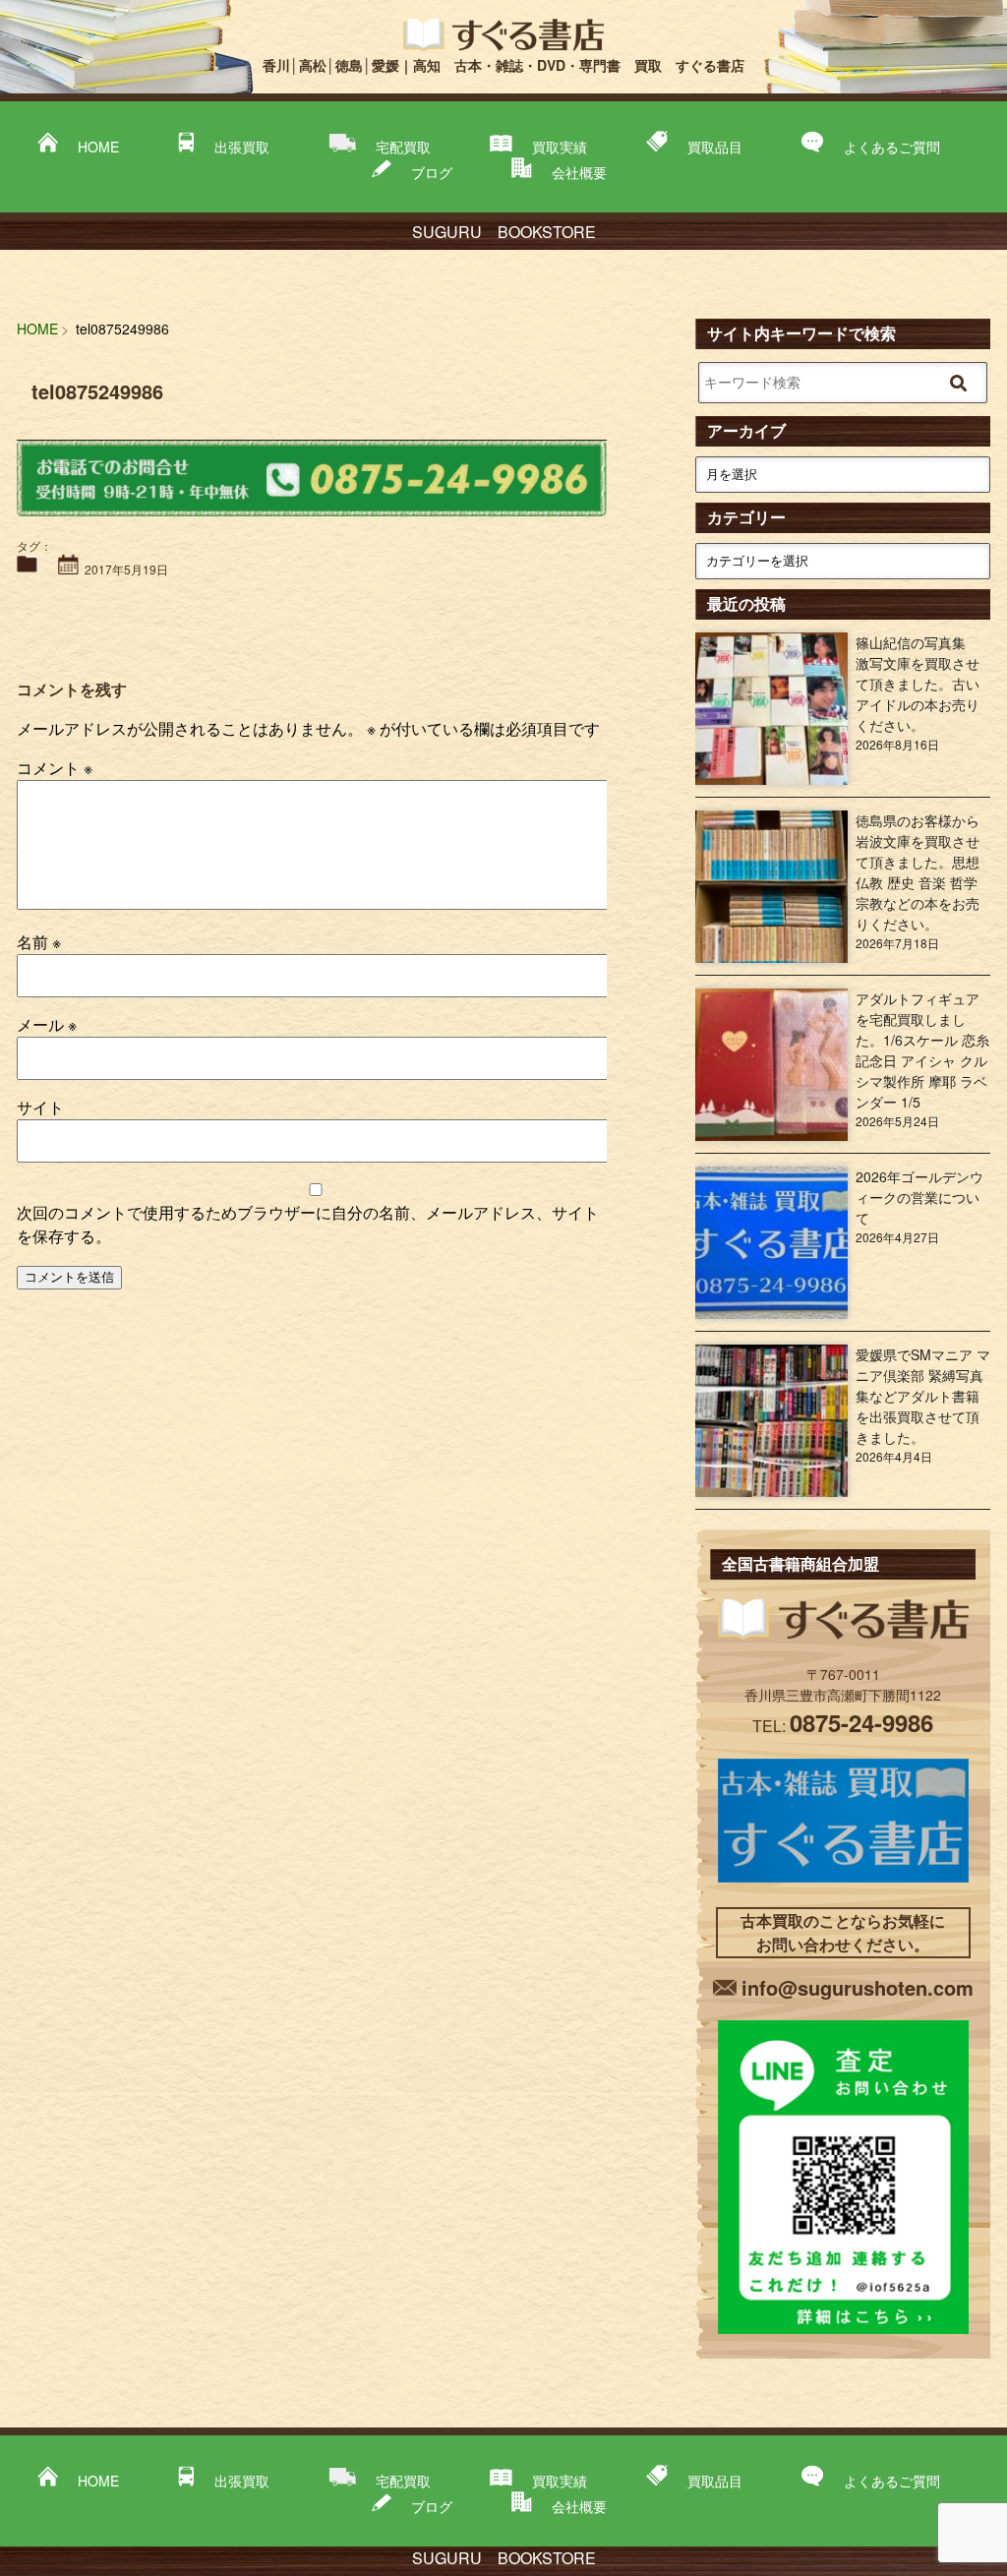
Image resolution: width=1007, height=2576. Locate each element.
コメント (55, 768)
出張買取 (242, 147)
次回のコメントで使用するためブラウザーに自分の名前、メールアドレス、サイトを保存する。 (308, 1224)
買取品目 (715, 147)
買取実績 (560, 147)
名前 (39, 942)
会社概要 (579, 172)
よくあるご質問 (892, 147)
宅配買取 (403, 147)
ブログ (432, 172)
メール (47, 1024)
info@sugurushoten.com (858, 1987)
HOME (98, 147)
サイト (40, 1107)
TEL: (843, 1726)
